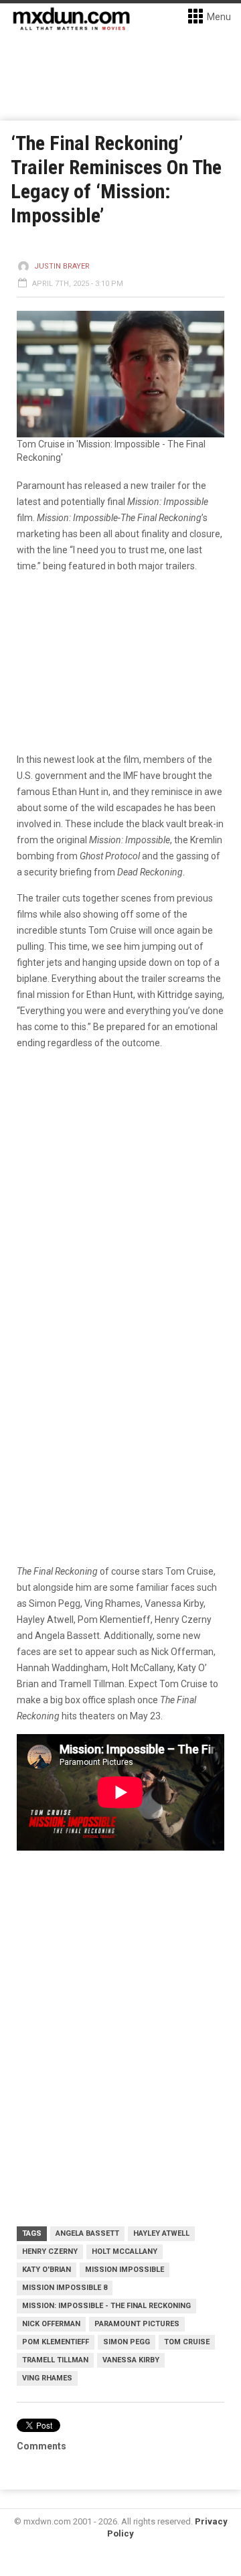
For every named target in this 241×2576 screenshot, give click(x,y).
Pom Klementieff (56, 2342)
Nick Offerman (51, 2324)
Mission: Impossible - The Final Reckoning (106, 2306)
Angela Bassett (87, 2233)
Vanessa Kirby (131, 2360)
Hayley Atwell (161, 2233)
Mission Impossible (125, 2270)
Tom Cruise (187, 2342)
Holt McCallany (125, 2251)
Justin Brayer (62, 266)
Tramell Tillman (55, 2360)
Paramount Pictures (137, 2324)
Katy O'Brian (47, 2270)
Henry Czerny (50, 2251)
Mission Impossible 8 (65, 2288)
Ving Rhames (47, 2378)
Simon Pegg (127, 2342)
